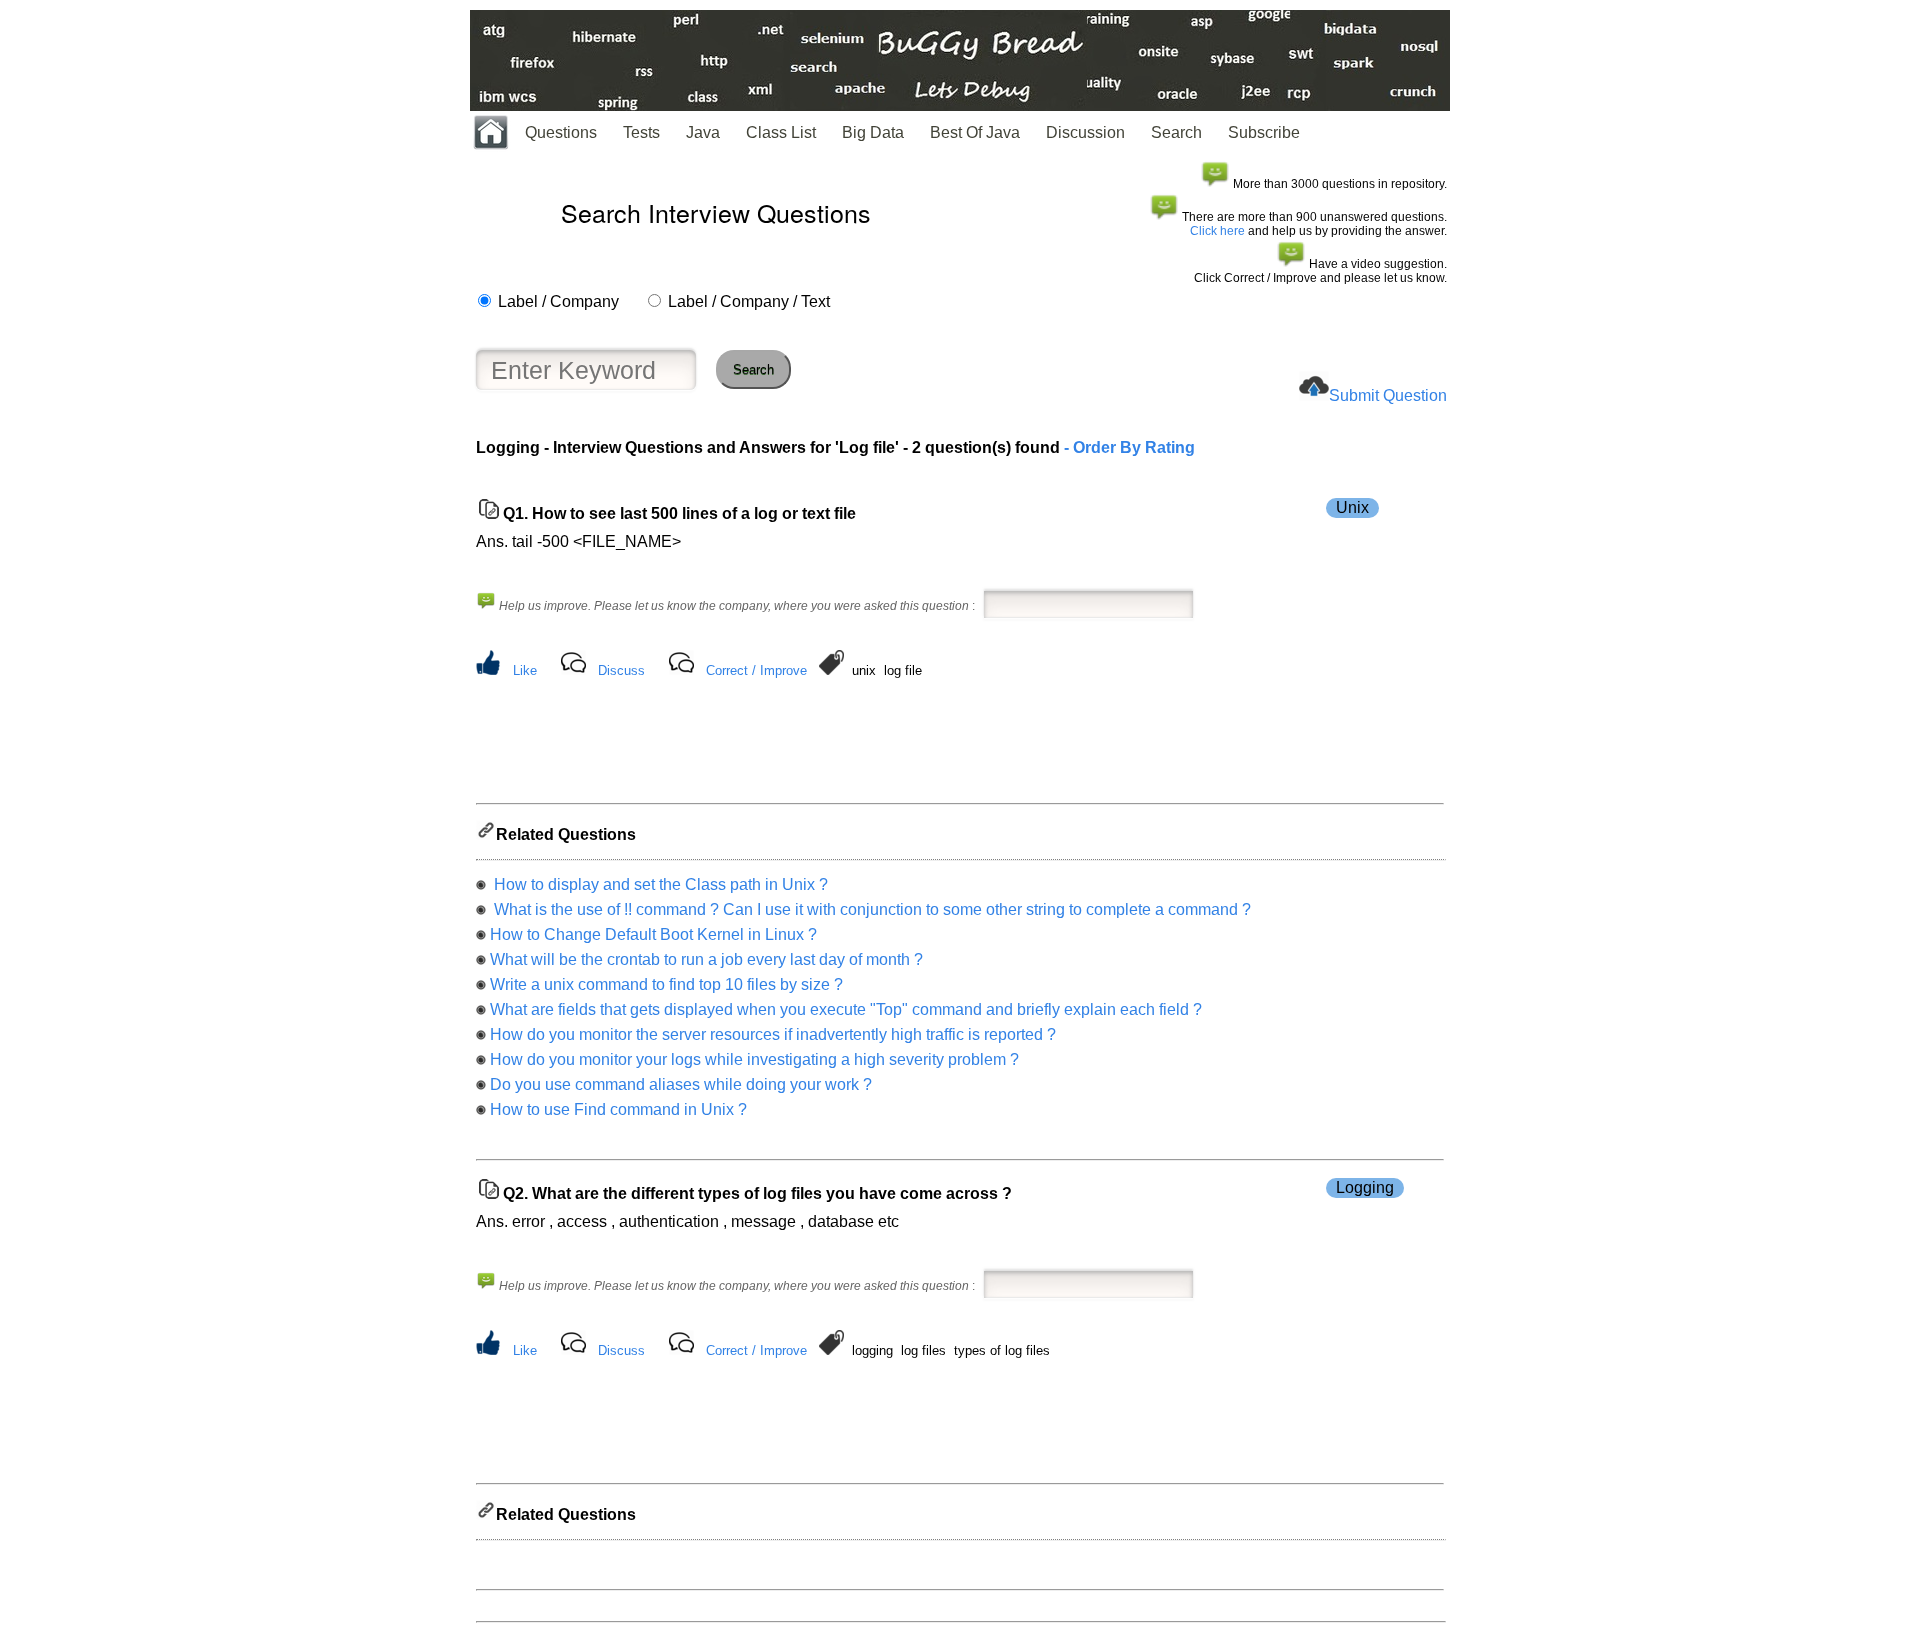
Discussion (1085, 132)
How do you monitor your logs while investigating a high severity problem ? (754, 1059)
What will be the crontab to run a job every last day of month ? (706, 959)
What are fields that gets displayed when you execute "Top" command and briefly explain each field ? (846, 1009)
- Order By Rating (1127, 447)
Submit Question (1388, 395)
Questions (561, 132)
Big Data (873, 132)
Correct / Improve (756, 670)
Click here (1217, 231)
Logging (1365, 1187)
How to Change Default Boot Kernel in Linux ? (653, 934)
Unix (1352, 507)
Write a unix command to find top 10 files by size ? (666, 984)
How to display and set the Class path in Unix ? (659, 884)
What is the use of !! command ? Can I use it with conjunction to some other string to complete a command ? (870, 909)
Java (703, 132)
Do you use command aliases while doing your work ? (681, 1084)
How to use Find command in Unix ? (618, 1109)
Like (525, 670)
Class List (781, 132)
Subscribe (1264, 132)
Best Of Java (975, 132)
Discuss (621, 670)
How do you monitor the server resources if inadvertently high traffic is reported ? (773, 1034)
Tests (641, 132)
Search (1176, 132)
